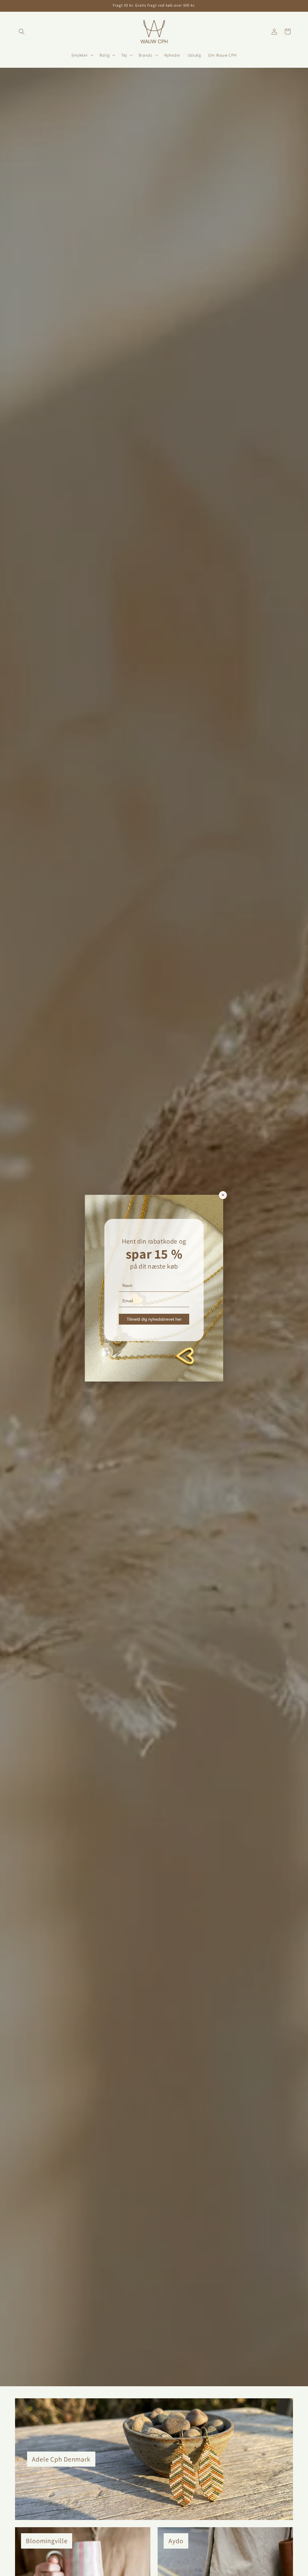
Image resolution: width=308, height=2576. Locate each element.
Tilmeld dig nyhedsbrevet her (154, 1319)
